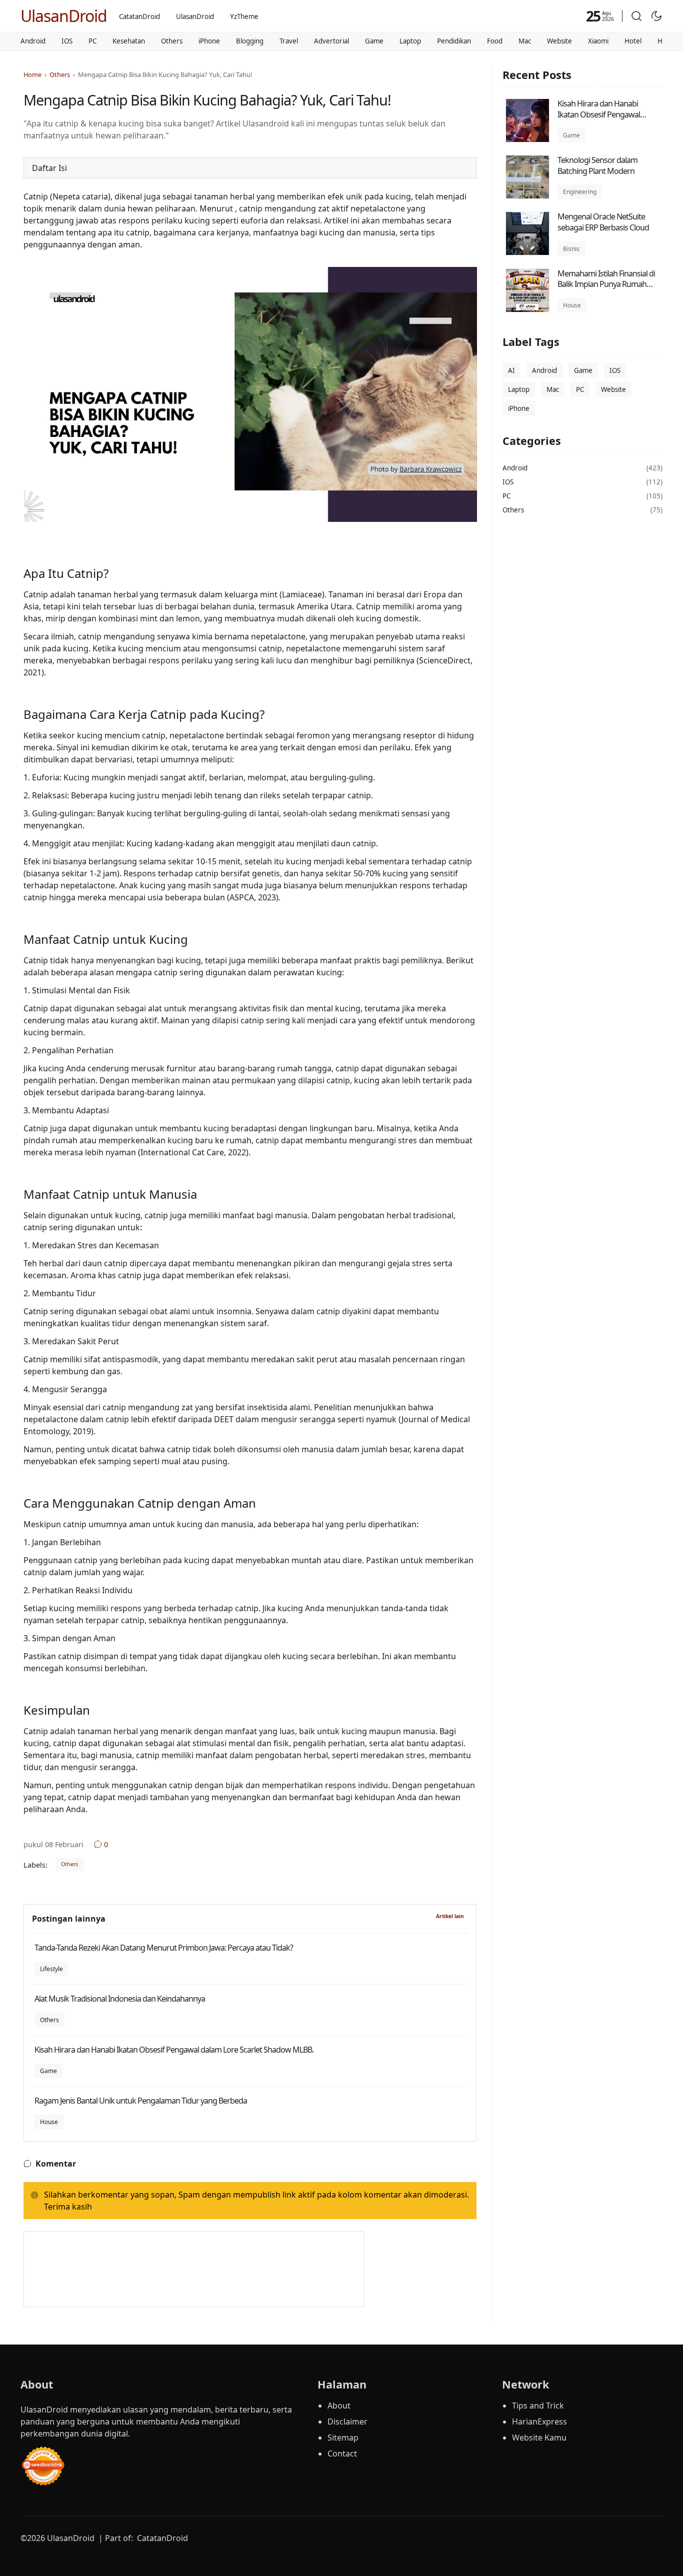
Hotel (633, 41)
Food (495, 41)
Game (374, 41)
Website (559, 41)
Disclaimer (347, 2422)
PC (92, 41)
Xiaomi (598, 41)
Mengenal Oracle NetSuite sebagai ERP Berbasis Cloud (603, 222)
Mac (525, 41)
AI (511, 370)
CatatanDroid (139, 16)
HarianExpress (539, 2422)
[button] (636, 16)
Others (172, 41)
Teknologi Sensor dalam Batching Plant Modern (597, 165)
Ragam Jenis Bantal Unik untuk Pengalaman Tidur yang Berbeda (141, 2101)
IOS (67, 41)
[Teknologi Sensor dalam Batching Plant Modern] (527, 196)
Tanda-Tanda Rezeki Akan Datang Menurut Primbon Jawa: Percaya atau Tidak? (164, 1948)
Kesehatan (129, 41)
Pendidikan (454, 41)
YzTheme (244, 16)
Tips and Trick (538, 2406)
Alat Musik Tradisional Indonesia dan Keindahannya (120, 1999)
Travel (289, 41)
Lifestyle (51, 1969)
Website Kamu (539, 2438)
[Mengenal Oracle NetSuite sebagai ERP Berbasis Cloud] (527, 252)
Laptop (410, 41)
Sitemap (343, 2438)
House (49, 2122)
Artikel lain (450, 1916)
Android (33, 41)
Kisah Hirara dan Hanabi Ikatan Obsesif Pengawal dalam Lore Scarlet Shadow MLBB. (174, 2050)
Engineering (580, 192)
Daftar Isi (49, 168)
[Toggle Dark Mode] (656, 16)
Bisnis (571, 249)
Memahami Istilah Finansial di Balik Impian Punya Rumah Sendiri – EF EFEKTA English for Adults (607, 290)
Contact (342, 2454)
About (339, 2406)
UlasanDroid (64, 16)
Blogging (250, 41)
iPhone (209, 41)
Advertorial (331, 41)
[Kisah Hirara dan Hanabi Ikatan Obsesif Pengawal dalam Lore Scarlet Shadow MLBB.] (527, 139)
